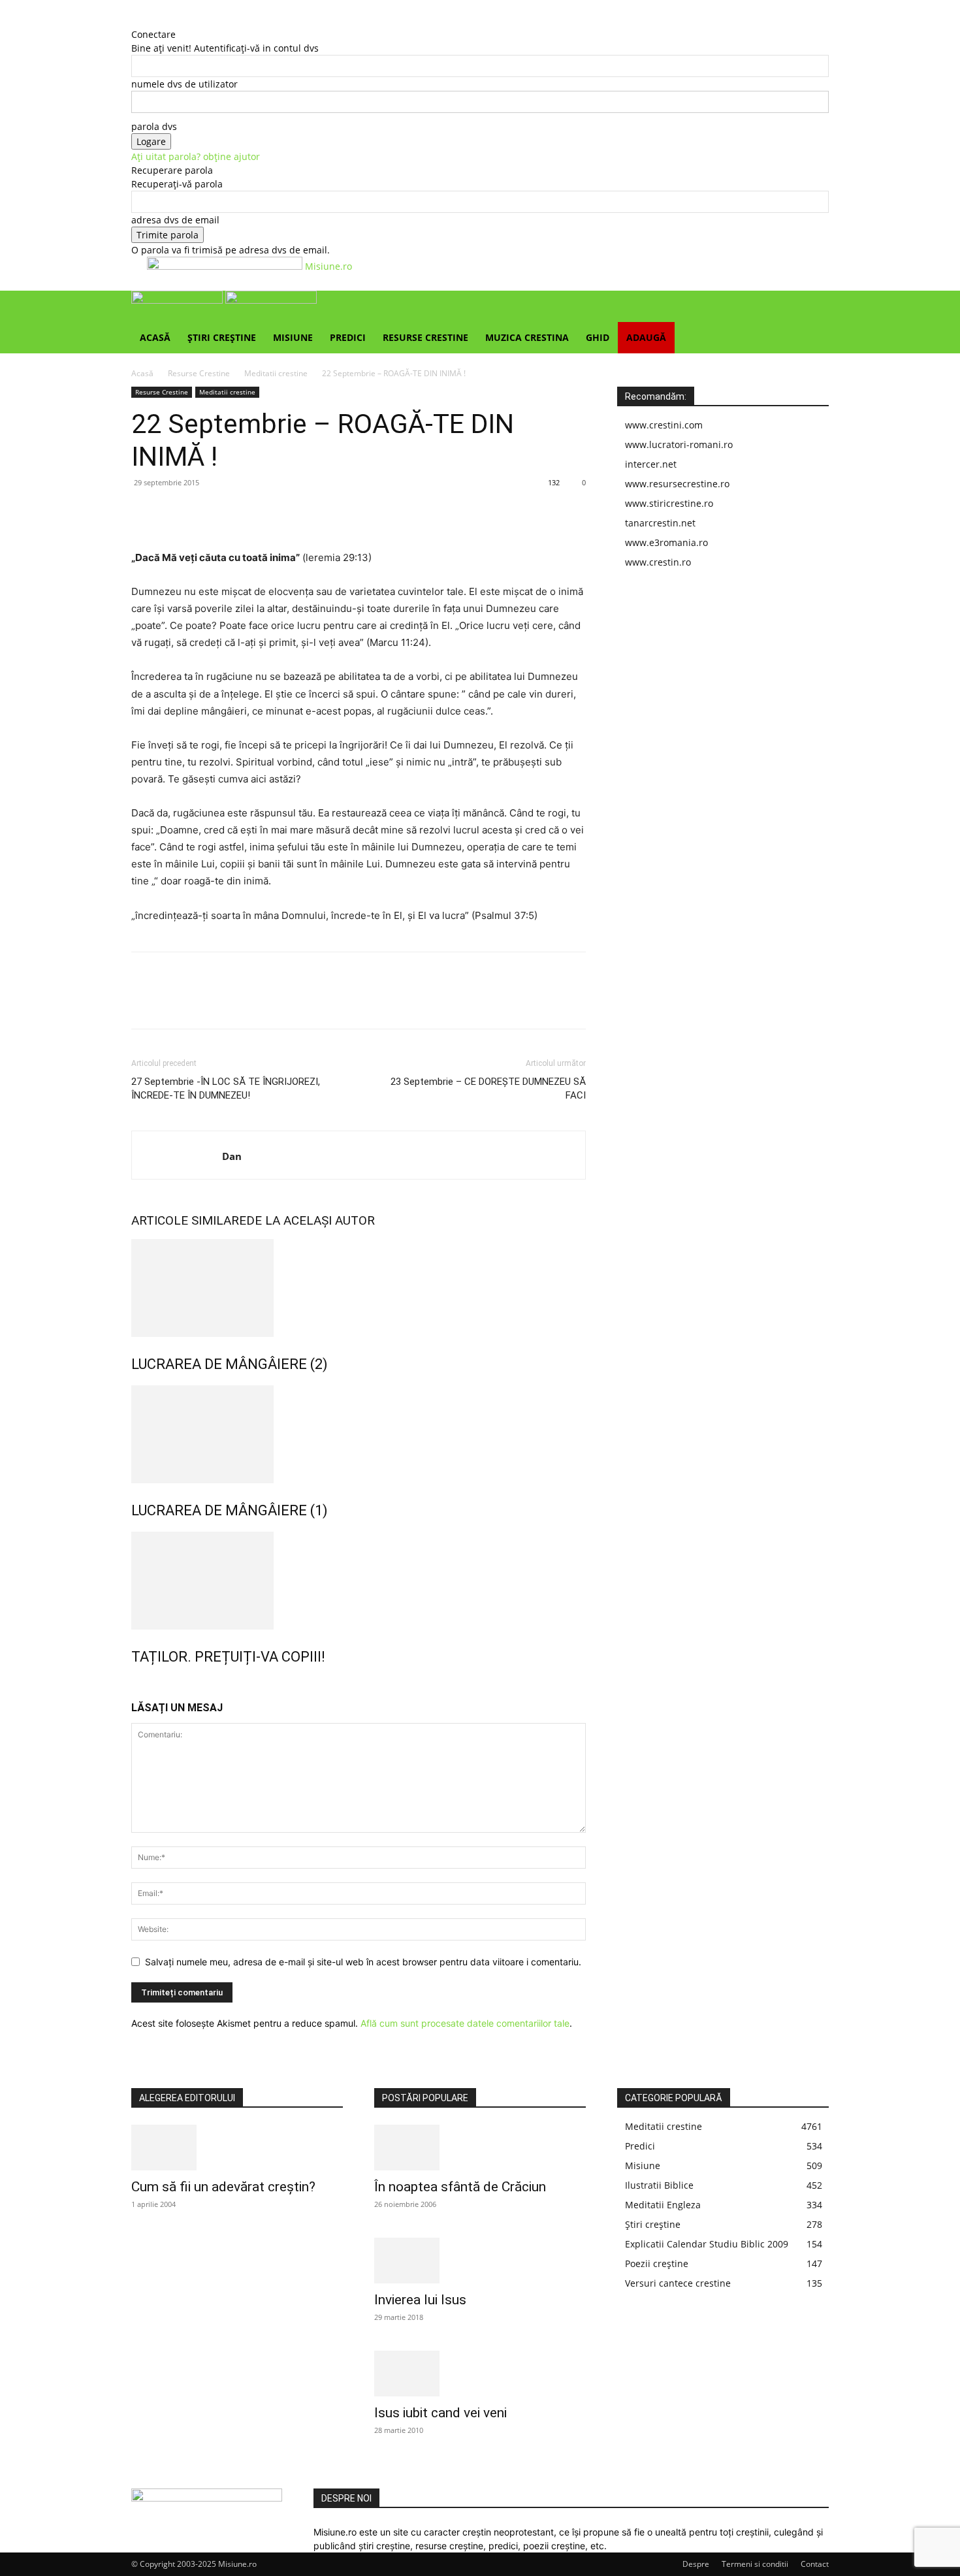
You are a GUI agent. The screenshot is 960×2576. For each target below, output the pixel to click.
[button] (813, 307)
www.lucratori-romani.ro (679, 444)
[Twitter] (174, 512)
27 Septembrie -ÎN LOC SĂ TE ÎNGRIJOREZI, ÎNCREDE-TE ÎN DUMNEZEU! (226, 1088)
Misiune (293, 337)
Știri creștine (222, 337)
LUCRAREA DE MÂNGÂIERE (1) (230, 1510)
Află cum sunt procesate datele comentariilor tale (465, 2023)
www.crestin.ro (658, 562)
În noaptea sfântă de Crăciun (460, 2187)
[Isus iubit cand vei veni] (480, 2374)
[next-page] (142, 1685)
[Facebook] (144, 512)
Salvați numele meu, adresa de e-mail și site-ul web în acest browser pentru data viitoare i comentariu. (363, 1962)
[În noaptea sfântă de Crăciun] (480, 2148)
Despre (696, 2564)
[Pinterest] (204, 512)
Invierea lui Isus (420, 2300)
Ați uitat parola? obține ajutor (196, 156)
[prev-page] (135, 1685)
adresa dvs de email (175, 220)
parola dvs (154, 126)
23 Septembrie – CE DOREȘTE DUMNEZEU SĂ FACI (488, 1088)
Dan (232, 1156)
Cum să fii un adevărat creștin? (223, 2187)
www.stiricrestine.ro (669, 503)
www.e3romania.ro (666, 542)
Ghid (598, 337)
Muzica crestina (527, 337)
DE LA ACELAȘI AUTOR (311, 1220)
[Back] (135, 21)
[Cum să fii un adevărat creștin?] (237, 2148)
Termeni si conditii (755, 2564)
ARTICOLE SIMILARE (189, 1220)
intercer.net (651, 464)
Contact (815, 2564)
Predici (348, 337)
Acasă (155, 337)
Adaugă (646, 337)
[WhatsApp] (234, 512)
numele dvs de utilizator (184, 84)
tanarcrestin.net (660, 523)
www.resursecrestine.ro (677, 484)
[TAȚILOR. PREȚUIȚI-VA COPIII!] (359, 1581)
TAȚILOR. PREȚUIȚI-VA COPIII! (228, 1657)
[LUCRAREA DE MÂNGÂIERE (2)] (359, 1288)
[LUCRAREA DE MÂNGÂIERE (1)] (359, 1434)
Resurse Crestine (425, 337)
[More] (265, 512)
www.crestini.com (664, 425)
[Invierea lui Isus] (480, 2261)
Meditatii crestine (276, 373)
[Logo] (178, 300)
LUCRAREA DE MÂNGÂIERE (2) (230, 1364)
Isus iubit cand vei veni (440, 2413)
